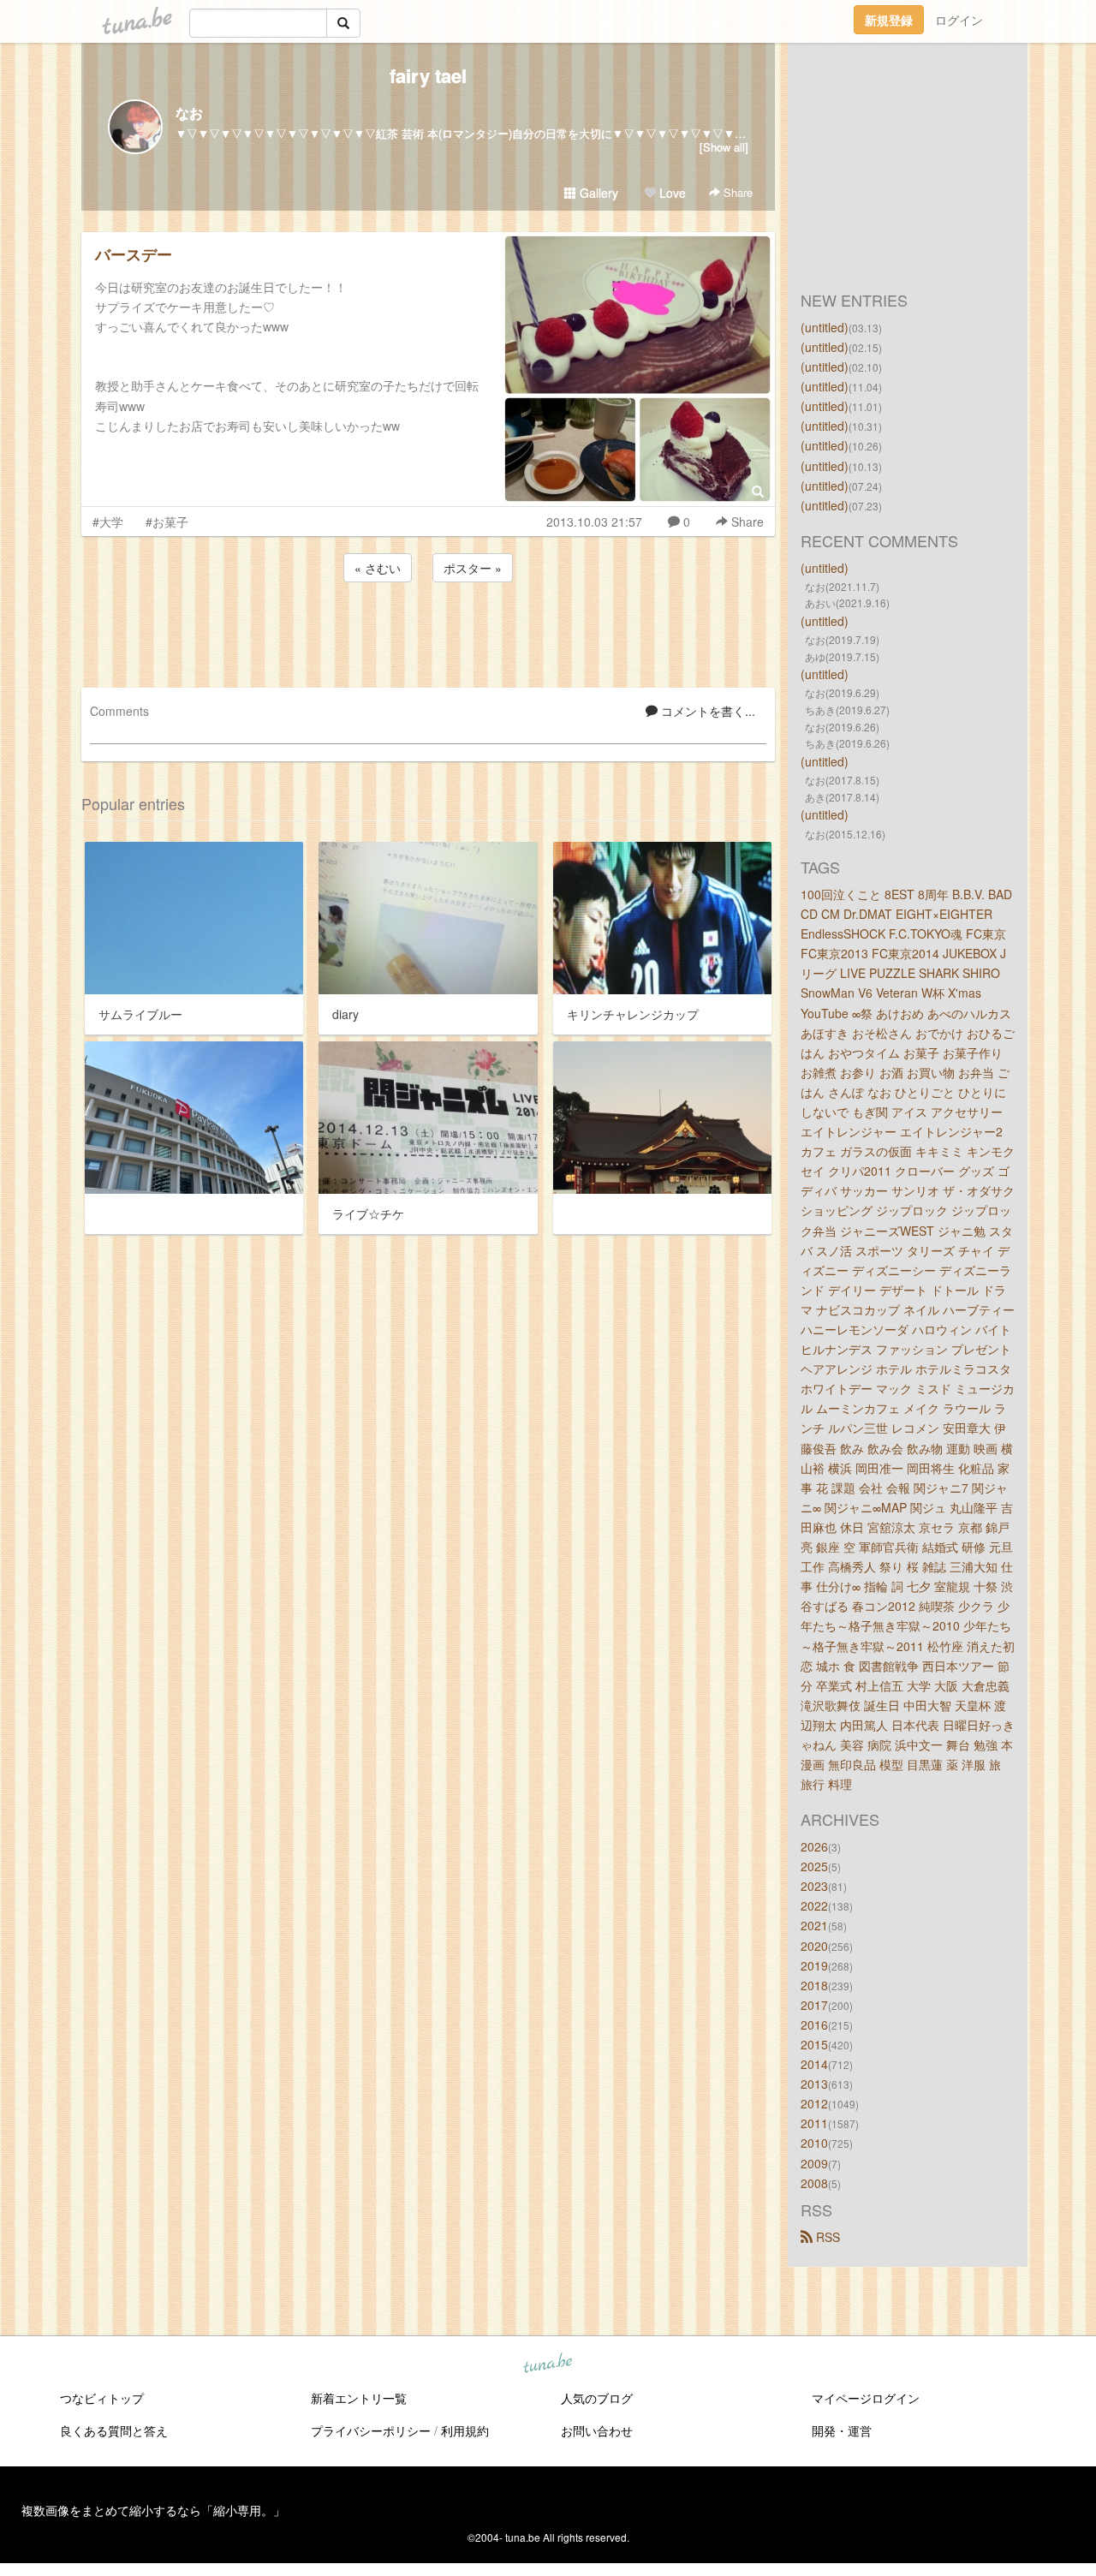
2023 (814, 1886)
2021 (814, 1925)
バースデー (134, 254)
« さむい (378, 568)
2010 (814, 2143)
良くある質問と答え (114, 2430)
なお (189, 113)
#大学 (108, 522)
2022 (814, 1905)
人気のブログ (597, 2398)
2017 (814, 2005)
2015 (814, 2044)
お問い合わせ (597, 2430)
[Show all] (724, 147)
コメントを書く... (706, 711)
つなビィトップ (102, 2398)
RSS (826, 2237)
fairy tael (428, 75)
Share (736, 192)
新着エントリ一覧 (359, 2398)
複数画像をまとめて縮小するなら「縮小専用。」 (153, 2510)
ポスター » (473, 568)
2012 (814, 2103)
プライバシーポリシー (371, 2430)
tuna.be (547, 2364)
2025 (814, 1866)
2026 (814, 1846)
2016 (814, 2024)
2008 (814, 2183)
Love (671, 193)
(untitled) (825, 327)
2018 (814, 1985)
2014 (814, 2064)
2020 (814, 1946)
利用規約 (465, 2430)
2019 (814, 1965)
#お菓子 (167, 522)
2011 (814, 2123)
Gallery (597, 193)
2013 (814, 2084)
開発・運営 (842, 2430)
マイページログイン (866, 2398)
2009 (814, 2163)
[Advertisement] (428, 632)
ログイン (959, 20)
